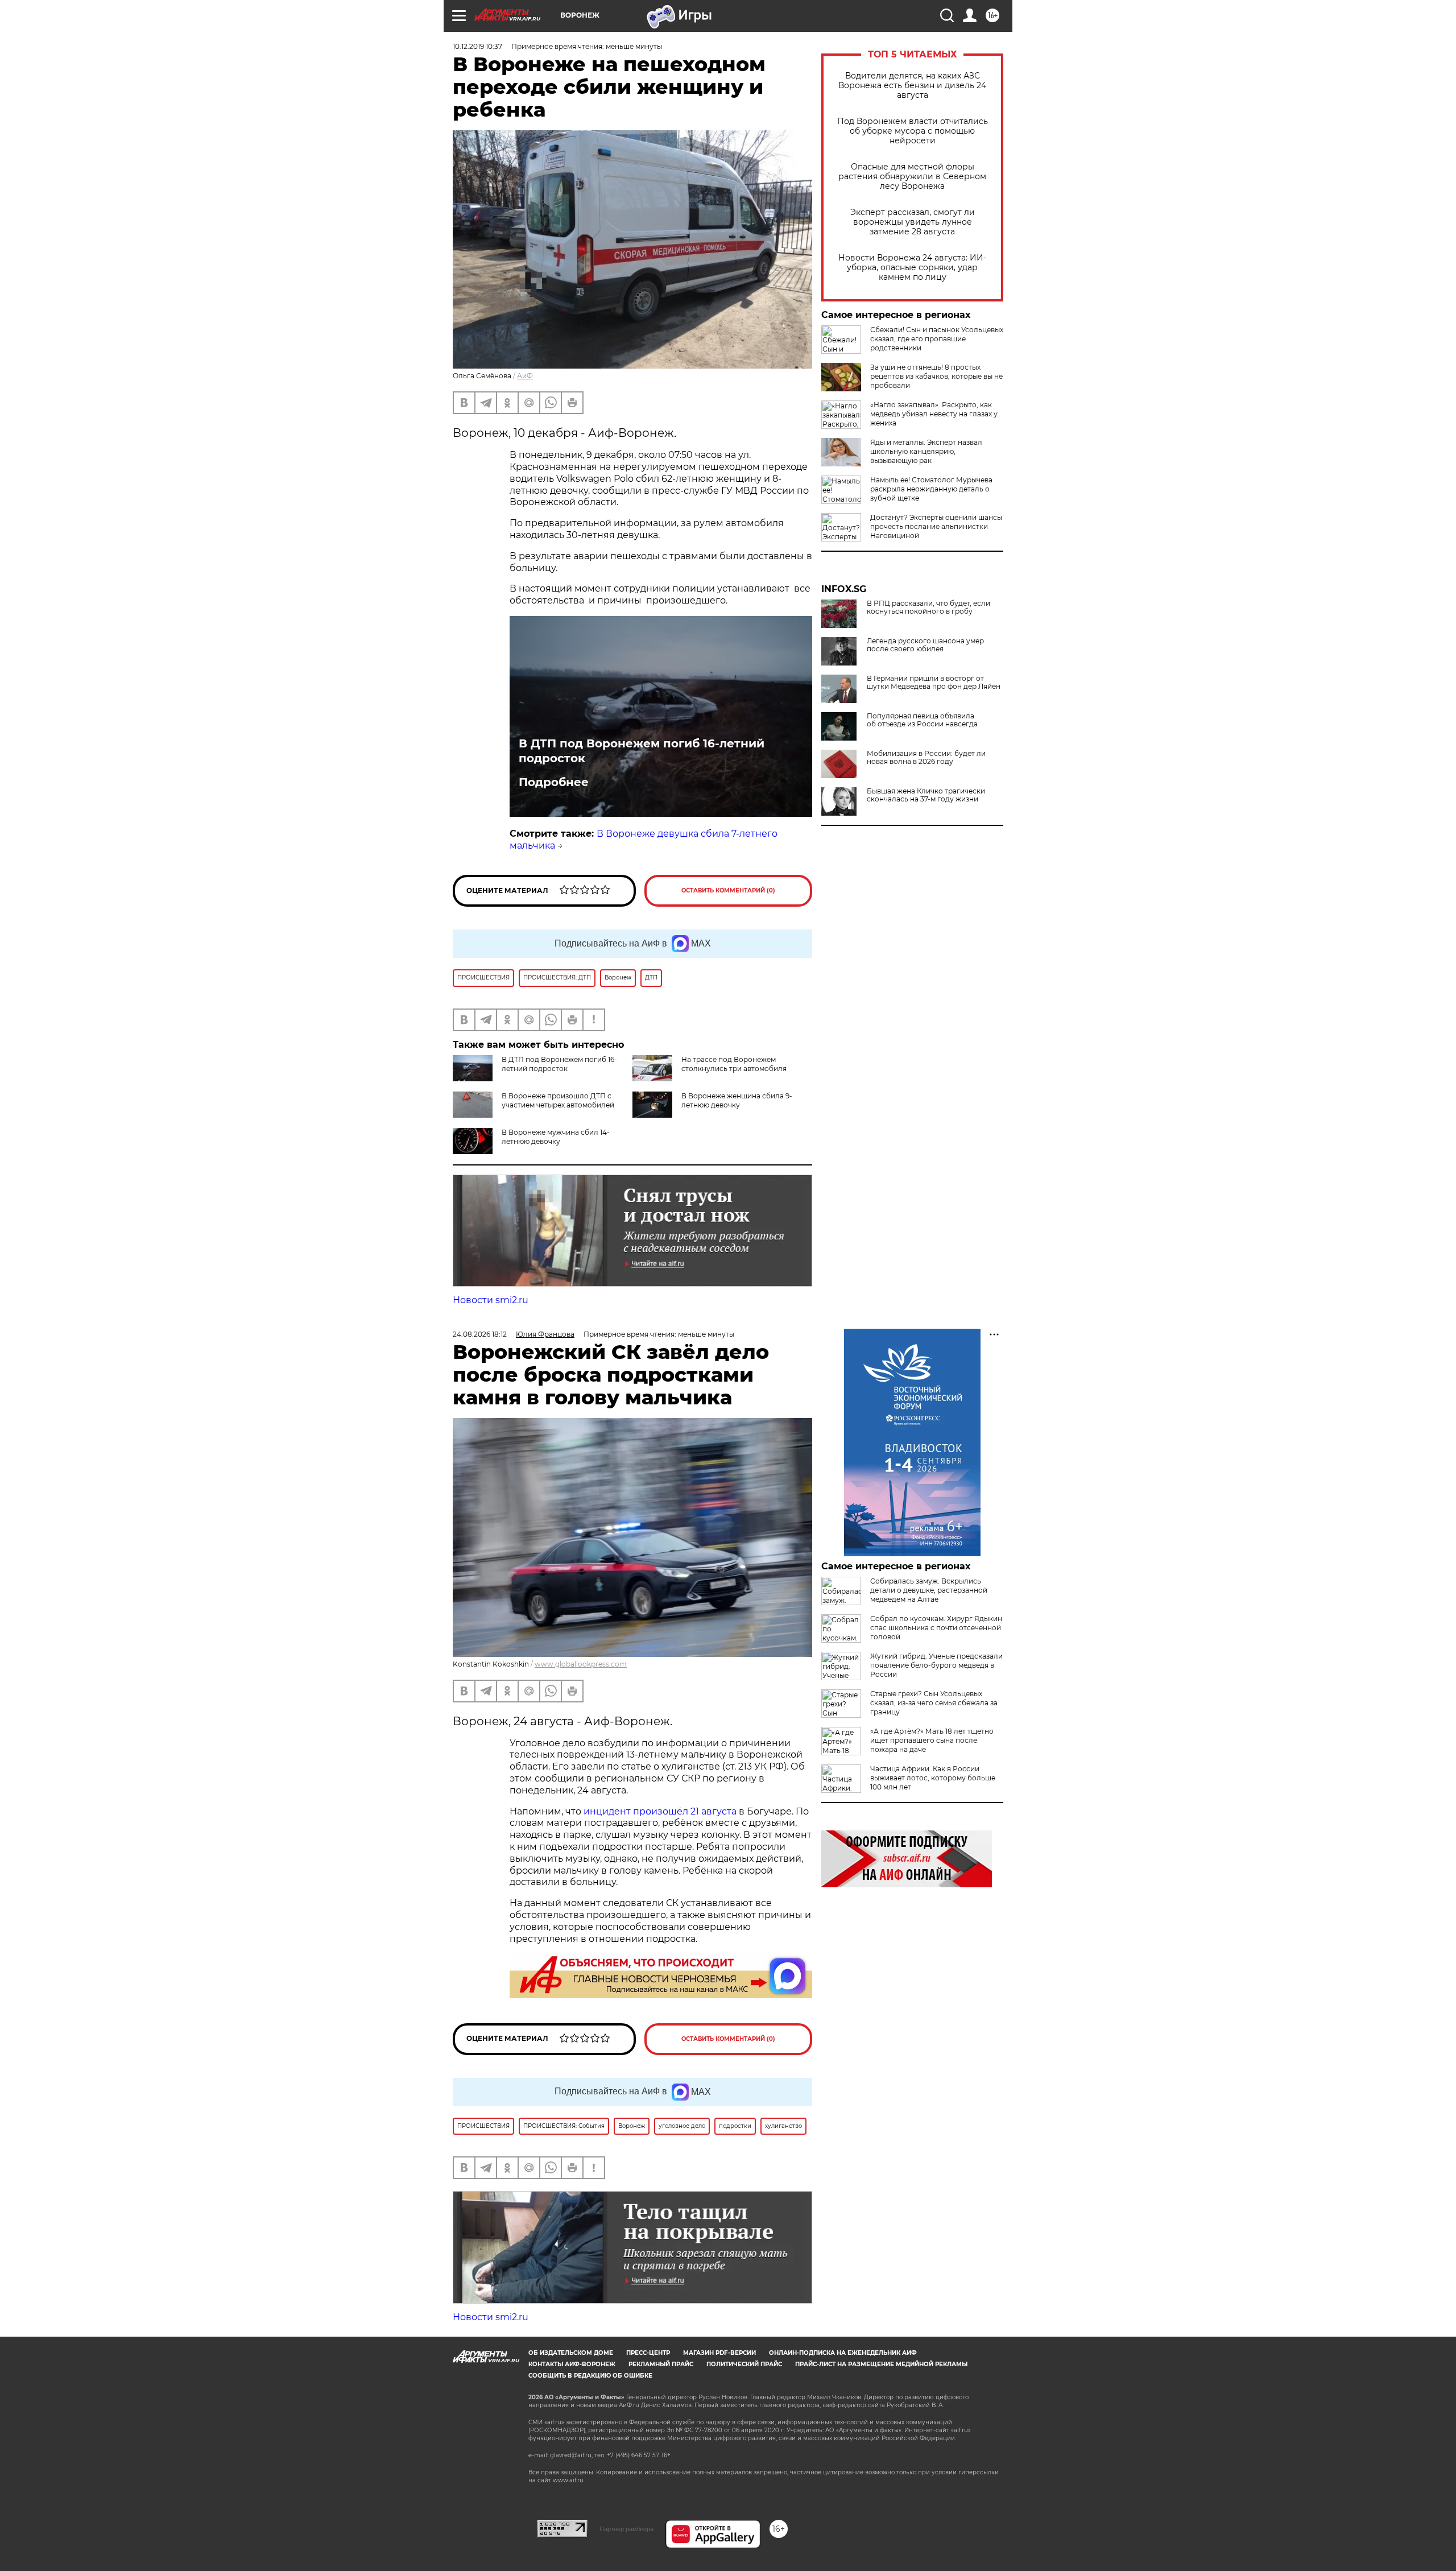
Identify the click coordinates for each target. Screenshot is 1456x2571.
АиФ (525, 376)
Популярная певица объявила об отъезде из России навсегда (922, 720)
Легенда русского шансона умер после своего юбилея (925, 645)
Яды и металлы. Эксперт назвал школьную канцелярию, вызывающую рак (926, 451)
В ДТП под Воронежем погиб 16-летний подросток (642, 751)
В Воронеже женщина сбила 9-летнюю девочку (737, 1100)
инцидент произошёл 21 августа (660, 1811)
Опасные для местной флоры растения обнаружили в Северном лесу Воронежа (912, 177)
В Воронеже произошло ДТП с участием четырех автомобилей (558, 1100)
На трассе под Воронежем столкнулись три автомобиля (734, 1064)
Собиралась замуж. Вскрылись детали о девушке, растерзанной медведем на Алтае (929, 1590)
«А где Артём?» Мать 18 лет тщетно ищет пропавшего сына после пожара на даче (932, 1740)
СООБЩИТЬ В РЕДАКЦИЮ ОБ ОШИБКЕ (590, 2376)
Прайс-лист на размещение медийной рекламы (881, 2364)
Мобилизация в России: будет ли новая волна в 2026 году (926, 758)
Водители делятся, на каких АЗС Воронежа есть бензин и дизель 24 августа (912, 86)
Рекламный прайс (661, 2364)
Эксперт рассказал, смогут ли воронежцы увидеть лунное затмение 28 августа (913, 222)
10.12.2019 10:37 (477, 46)
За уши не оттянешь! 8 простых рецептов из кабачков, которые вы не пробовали (936, 376)
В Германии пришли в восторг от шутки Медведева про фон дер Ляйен (934, 683)
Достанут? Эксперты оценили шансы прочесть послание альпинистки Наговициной (936, 526)
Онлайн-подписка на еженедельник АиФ (843, 2353)
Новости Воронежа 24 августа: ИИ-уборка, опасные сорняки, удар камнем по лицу (912, 268)
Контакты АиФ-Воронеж (572, 2364)
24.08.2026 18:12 (480, 1334)
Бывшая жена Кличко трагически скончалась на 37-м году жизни (926, 795)
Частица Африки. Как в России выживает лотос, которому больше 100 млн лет (933, 1778)
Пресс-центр (648, 2353)
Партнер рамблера (626, 2529)
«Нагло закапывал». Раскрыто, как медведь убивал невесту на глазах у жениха (934, 414)
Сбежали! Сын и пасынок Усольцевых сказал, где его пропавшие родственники (937, 339)
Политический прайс (744, 2364)
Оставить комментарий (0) (728, 890)
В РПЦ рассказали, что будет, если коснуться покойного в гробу (928, 607)
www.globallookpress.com (581, 1664)
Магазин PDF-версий (719, 2353)
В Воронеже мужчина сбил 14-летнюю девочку (556, 1137)
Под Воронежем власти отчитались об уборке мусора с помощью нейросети (913, 131)
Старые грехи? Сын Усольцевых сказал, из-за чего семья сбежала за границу (934, 1703)
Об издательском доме (571, 2353)
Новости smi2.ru (491, 1300)
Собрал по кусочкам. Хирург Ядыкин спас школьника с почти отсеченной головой (936, 1628)
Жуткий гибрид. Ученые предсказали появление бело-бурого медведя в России (936, 1665)
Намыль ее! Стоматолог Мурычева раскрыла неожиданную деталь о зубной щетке (931, 489)
